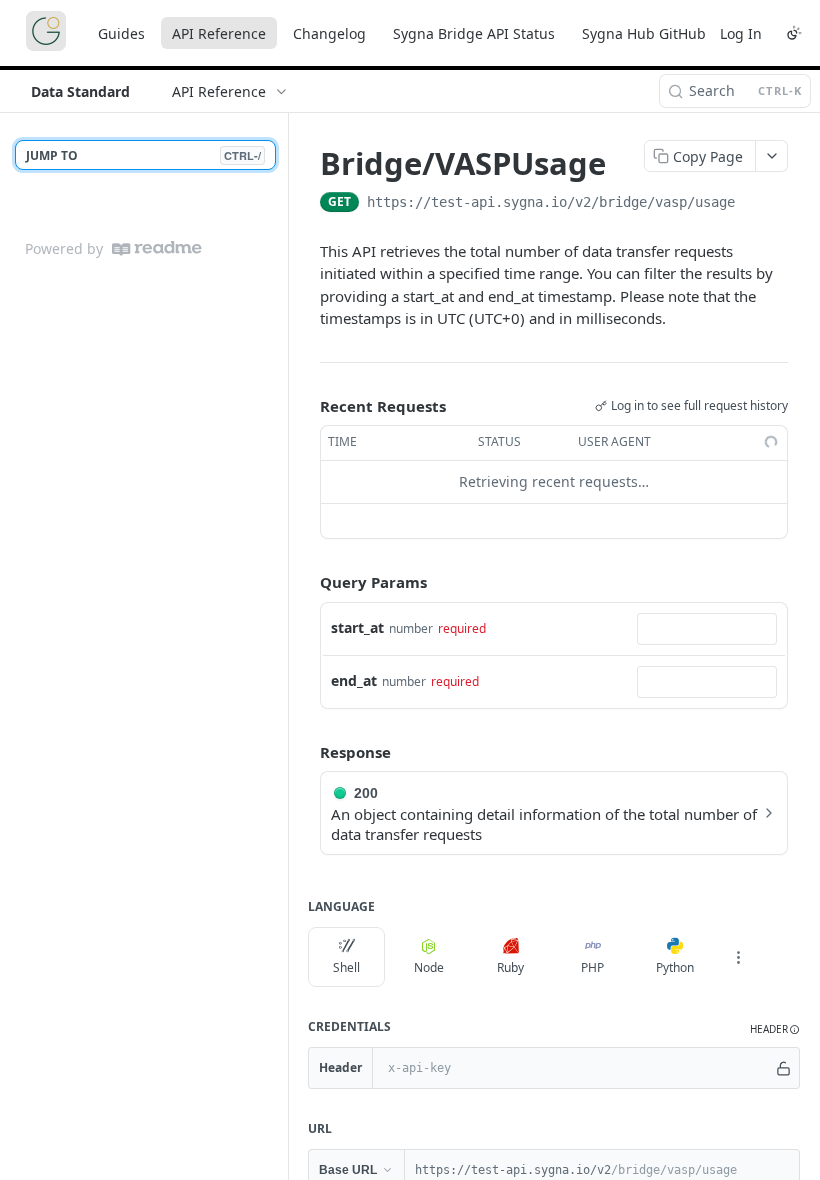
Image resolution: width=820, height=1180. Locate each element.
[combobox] (707, 629)
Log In (741, 33)
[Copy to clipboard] (755, 204)
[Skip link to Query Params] (306, 582)
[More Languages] (738, 957)
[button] (775, 1029)
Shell (346, 967)
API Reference (219, 33)
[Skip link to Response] (306, 752)
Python (675, 967)
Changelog (329, 33)
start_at (357, 627)
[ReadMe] (157, 248)
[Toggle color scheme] (794, 33)
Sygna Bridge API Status (474, 33)
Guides (121, 33)
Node (429, 967)
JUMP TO (143, 155)
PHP (592, 967)
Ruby (510, 967)
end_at (354, 680)
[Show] (783, 1068)
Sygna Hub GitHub (644, 33)
